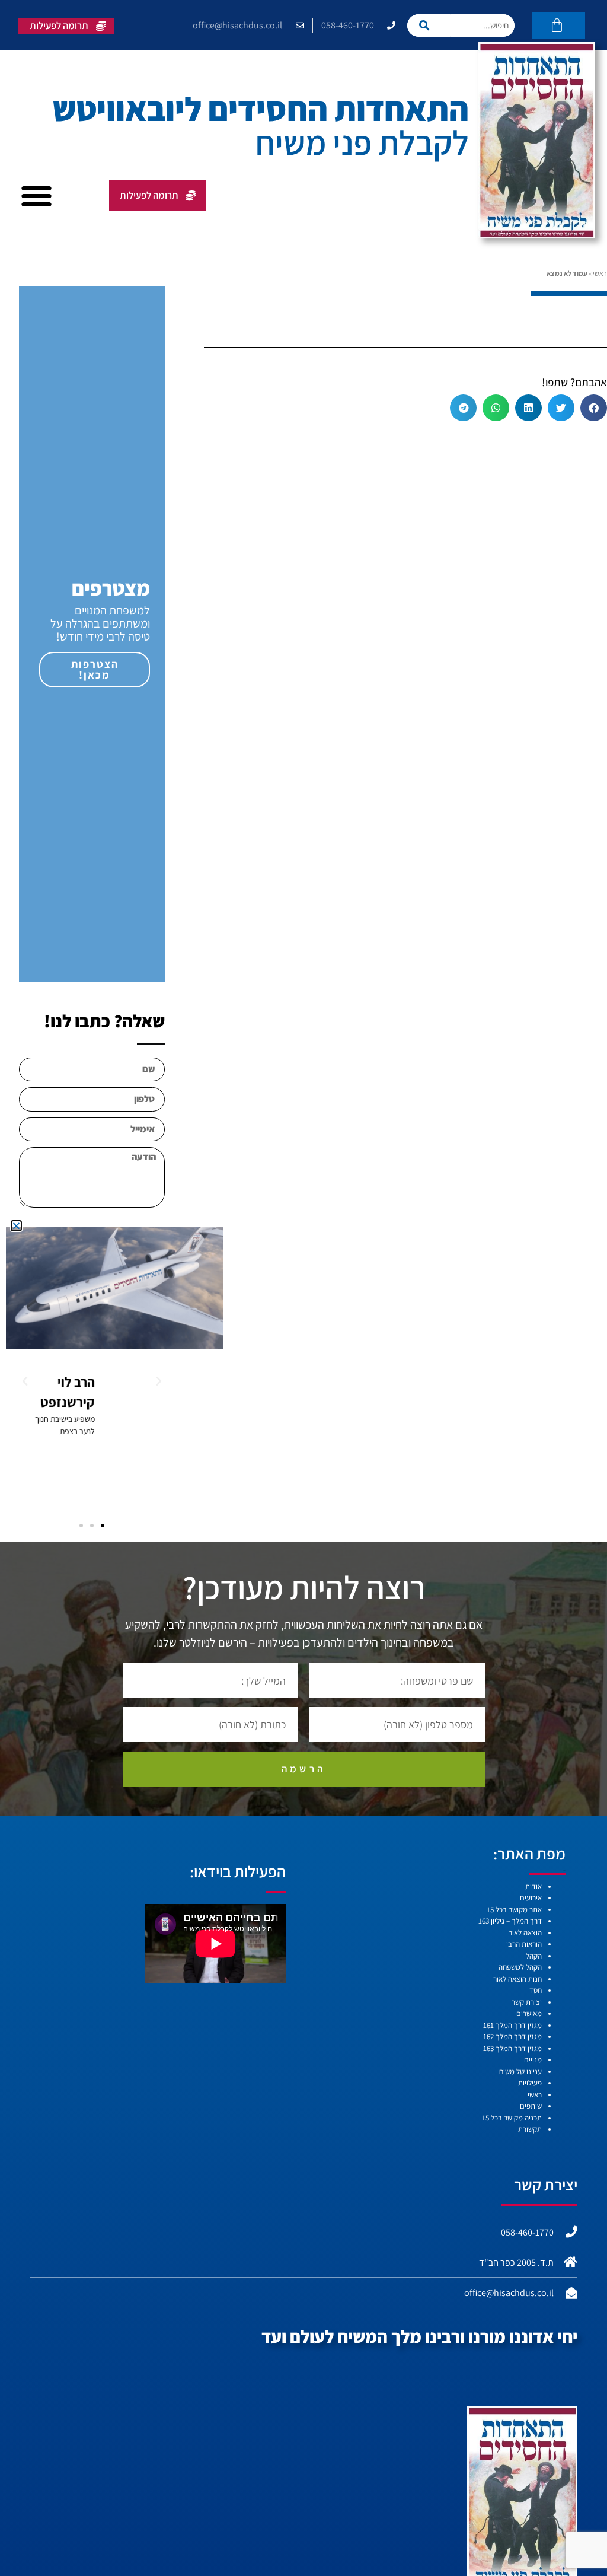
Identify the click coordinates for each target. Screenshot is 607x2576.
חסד (536, 1990)
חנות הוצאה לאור (517, 1979)
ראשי (600, 273)
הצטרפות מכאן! (95, 669)
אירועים (531, 1898)
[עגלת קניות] (558, 25)
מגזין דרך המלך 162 (512, 2037)
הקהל (534, 1956)
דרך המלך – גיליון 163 (510, 1921)
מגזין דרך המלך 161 (512, 2025)
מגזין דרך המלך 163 (512, 2048)
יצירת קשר (527, 2002)
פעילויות (530, 2083)
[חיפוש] (429, 26)
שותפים (531, 2106)
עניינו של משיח (520, 2072)
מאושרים (529, 2013)
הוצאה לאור (525, 1933)
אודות (533, 1886)
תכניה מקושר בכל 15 (512, 2118)
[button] (36, 196)
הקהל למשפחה (520, 1967)
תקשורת (530, 2129)
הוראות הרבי (524, 1944)
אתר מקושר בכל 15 (514, 1910)
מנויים (533, 2060)
